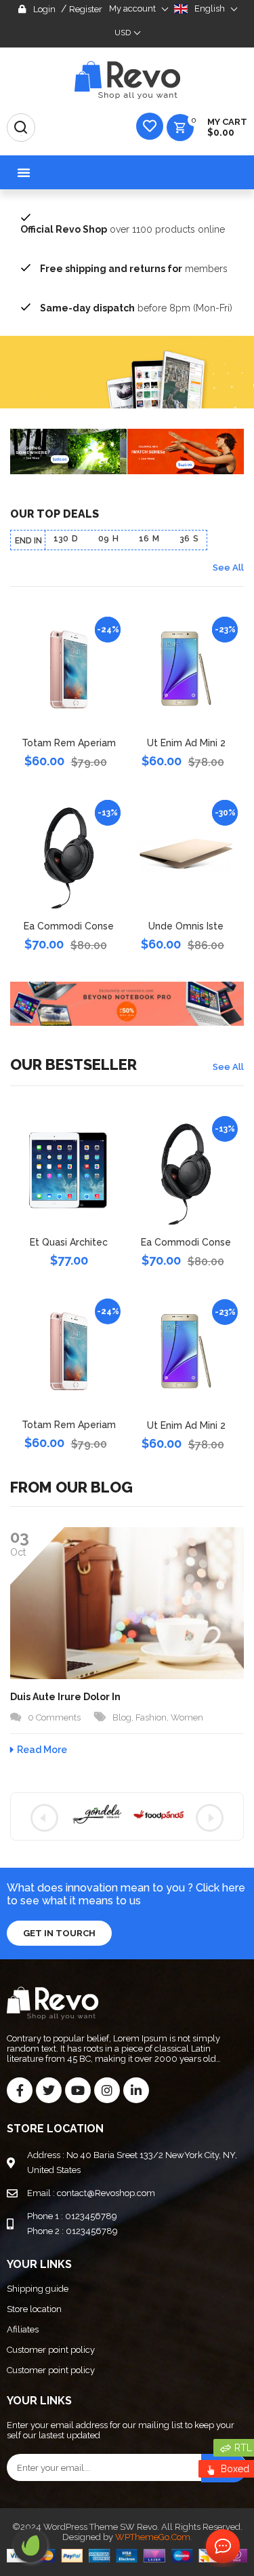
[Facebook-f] (20, 2090)
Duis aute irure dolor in (65, 1697)
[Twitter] (49, 2090)
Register (86, 9)
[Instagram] (107, 2090)
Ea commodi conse (69, 926)
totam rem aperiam (69, 743)
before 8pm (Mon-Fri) (136, 308)
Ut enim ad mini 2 (186, 743)
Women (187, 1717)
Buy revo (30, 2545)
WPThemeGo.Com (153, 2537)
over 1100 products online (123, 229)
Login (44, 9)
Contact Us (220, 2547)
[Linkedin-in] (136, 2090)
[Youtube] (78, 2090)
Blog (122, 1717)
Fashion (151, 1717)
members (134, 269)
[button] (24, 172)
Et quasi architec (69, 1242)
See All (228, 568)
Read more (42, 1750)
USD (123, 33)
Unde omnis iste (186, 926)
